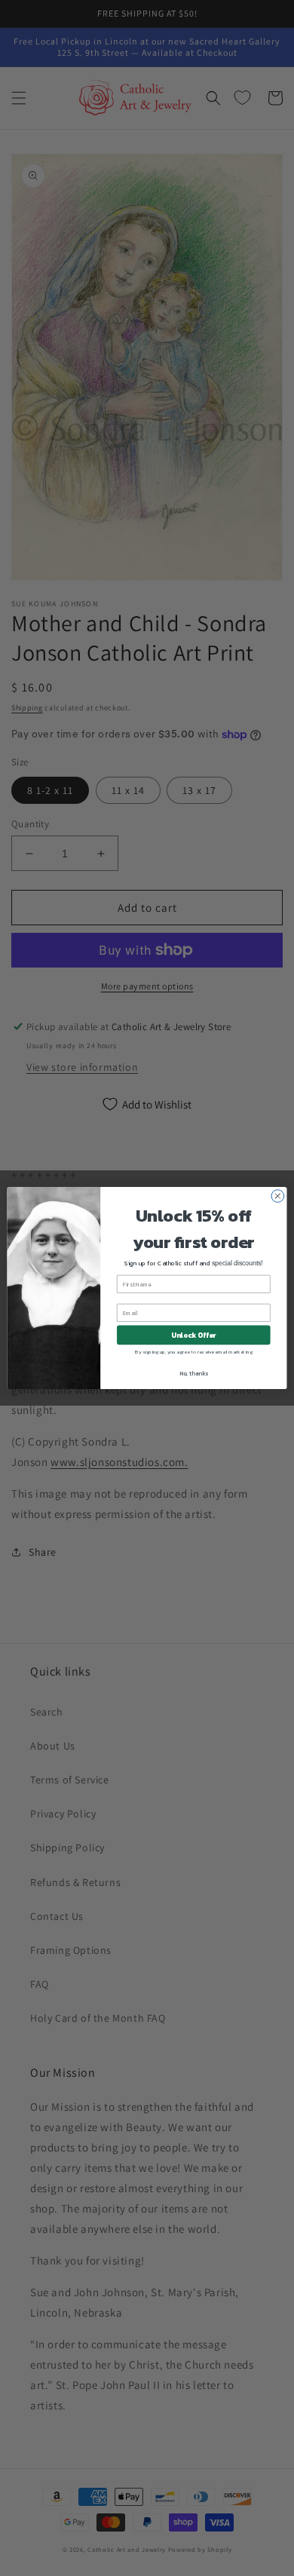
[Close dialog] (278, 1196)
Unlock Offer (193, 1335)
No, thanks (194, 1373)
